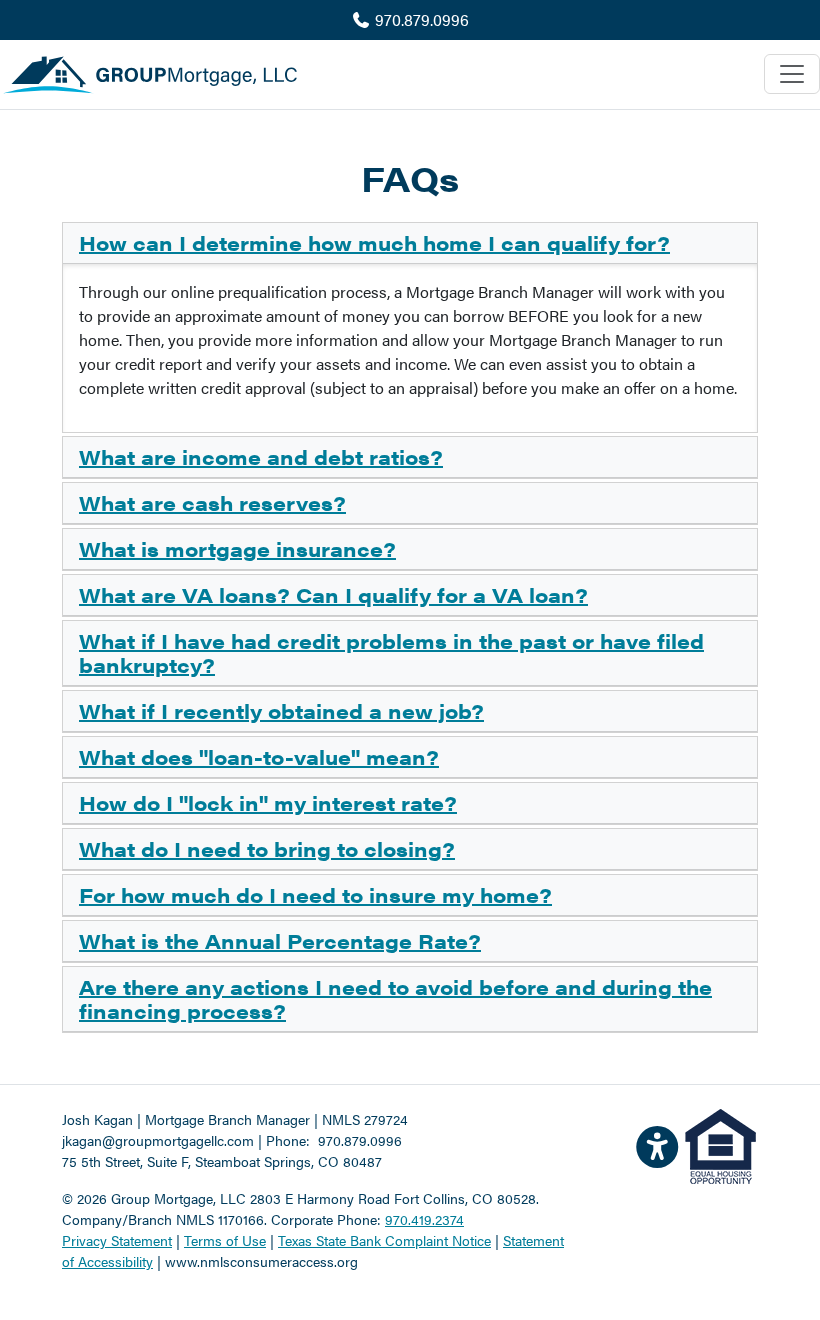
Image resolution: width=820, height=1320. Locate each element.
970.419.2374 (424, 1219)
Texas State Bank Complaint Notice (384, 1240)
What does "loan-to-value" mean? (259, 756)
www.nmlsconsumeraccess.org (261, 1261)
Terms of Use (225, 1240)
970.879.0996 (420, 19)
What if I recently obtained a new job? (281, 710)
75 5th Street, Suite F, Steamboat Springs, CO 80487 (222, 1161)
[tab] (410, 243)
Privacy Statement (117, 1240)
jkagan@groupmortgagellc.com (158, 1140)
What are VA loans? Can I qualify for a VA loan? (333, 594)
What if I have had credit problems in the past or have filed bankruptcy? (391, 652)
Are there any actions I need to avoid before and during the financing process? (395, 998)
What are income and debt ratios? (261, 456)
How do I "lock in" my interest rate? (268, 802)
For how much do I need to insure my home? (315, 894)
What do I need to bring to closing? (267, 848)
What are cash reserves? (212, 502)
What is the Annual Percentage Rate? (280, 940)
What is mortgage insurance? (237, 548)
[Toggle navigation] (792, 74)
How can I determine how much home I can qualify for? (374, 242)
